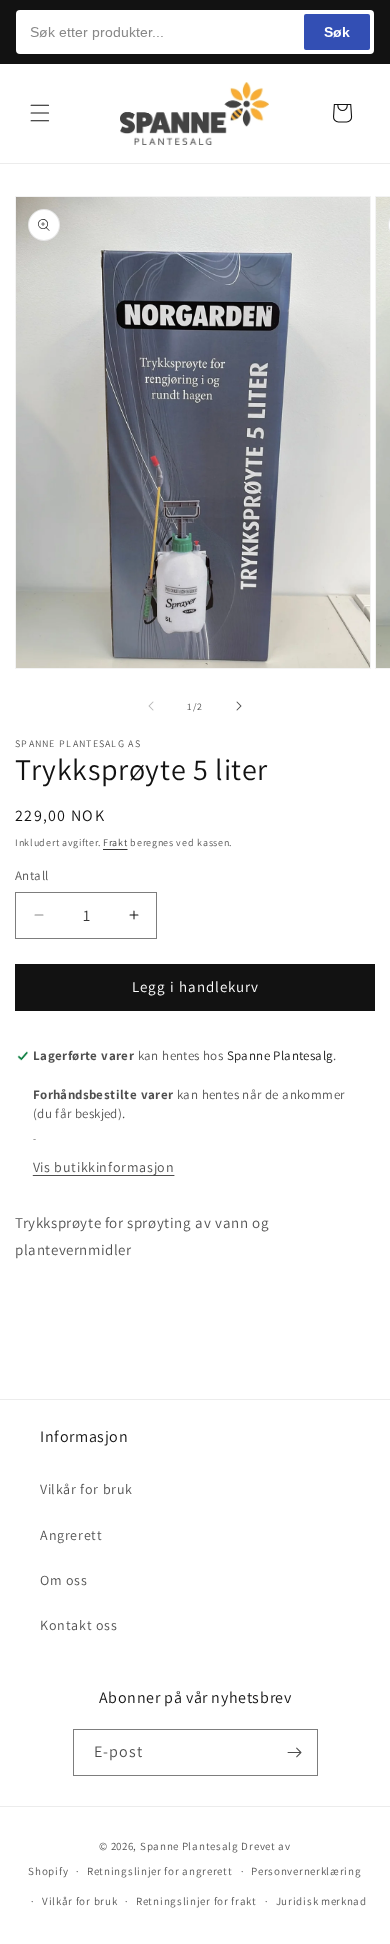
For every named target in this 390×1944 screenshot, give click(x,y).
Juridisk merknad (321, 1901)
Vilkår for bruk (86, 1489)
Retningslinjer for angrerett (160, 1871)
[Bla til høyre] (239, 706)
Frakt (115, 842)
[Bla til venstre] (151, 706)
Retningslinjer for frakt (196, 1901)
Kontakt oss (79, 1625)
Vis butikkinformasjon (104, 1167)
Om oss (64, 1580)
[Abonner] (295, 1752)
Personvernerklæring (306, 1871)
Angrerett (71, 1535)
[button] (40, 113)
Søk (337, 32)
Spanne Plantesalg (189, 1846)
